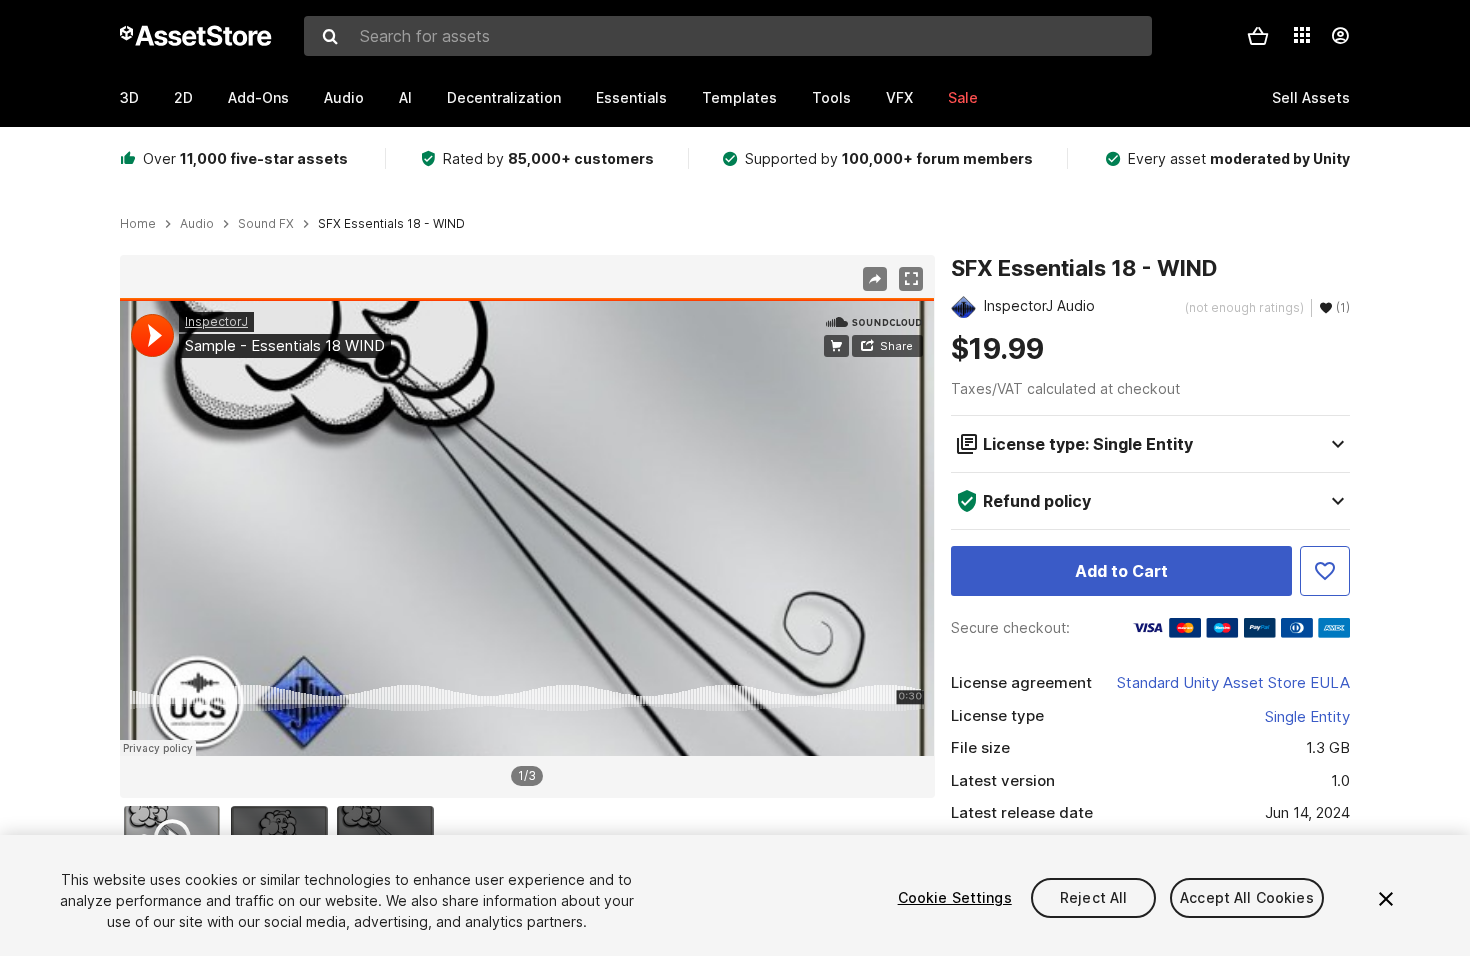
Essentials (631, 97)
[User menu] (1340, 36)
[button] (1258, 36)
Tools (831, 97)
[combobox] (728, 36)
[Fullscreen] (911, 279)
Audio (344, 97)
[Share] (875, 279)
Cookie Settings (955, 897)
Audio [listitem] (197, 224)
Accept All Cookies (1247, 897)
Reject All (1093, 897)
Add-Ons (258, 97)
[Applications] (1302, 35)
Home (138, 224)
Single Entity (1307, 716)
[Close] (1386, 899)
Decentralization (504, 97)
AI (405, 97)
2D (183, 97)
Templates (739, 97)
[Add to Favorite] (1325, 571)
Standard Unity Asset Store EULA (1233, 682)
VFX (899, 97)
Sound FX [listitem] (266, 224)
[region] (527, 527)
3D (129, 97)
